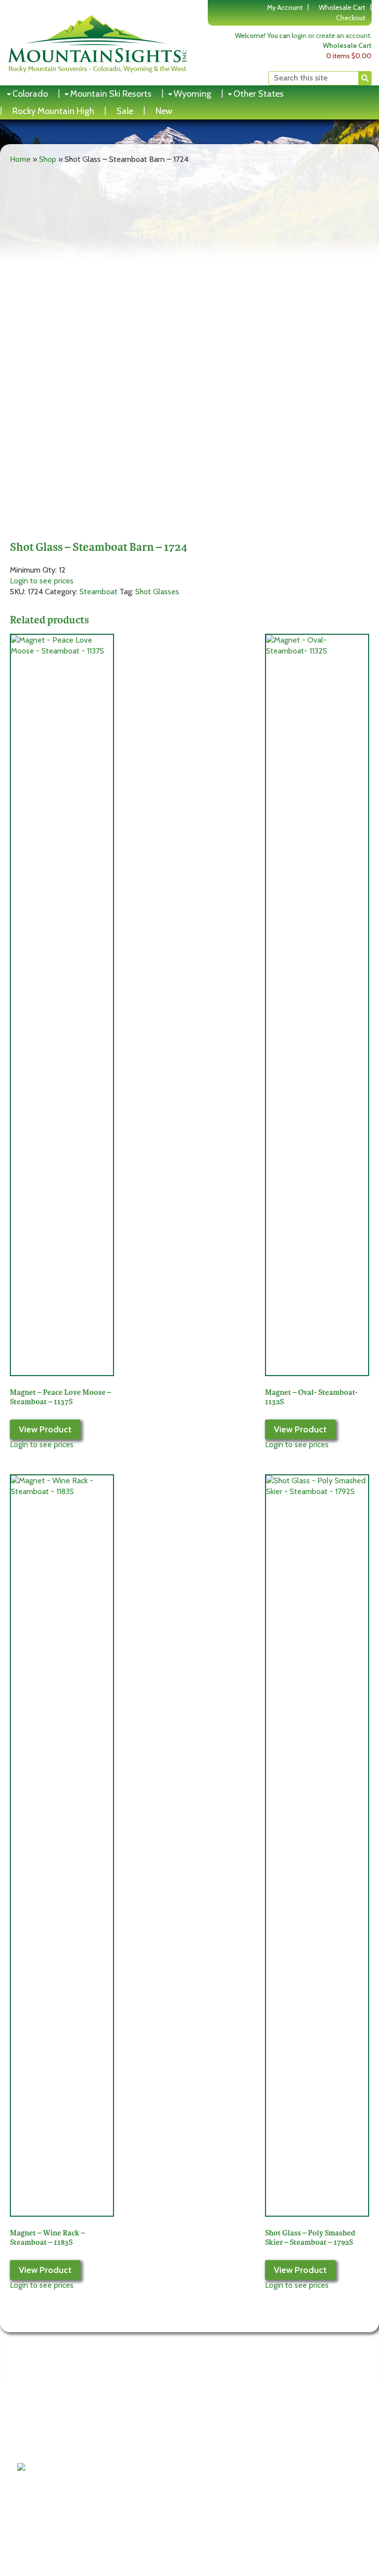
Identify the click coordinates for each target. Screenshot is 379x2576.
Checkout (351, 18)
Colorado (30, 94)
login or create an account (331, 36)
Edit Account (131, 2440)
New (164, 111)
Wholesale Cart (342, 7)
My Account (285, 7)
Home (20, 159)
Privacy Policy (46, 2440)
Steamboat (98, 592)
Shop (48, 159)
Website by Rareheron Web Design (309, 2477)
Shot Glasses (157, 592)
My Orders (127, 2452)
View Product (45, 1429)
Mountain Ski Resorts (111, 94)
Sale (125, 111)
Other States (259, 94)
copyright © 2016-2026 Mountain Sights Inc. (295, 2468)
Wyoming (192, 94)
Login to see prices (42, 581)
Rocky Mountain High (53, 111)
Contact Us (42, 2452)
